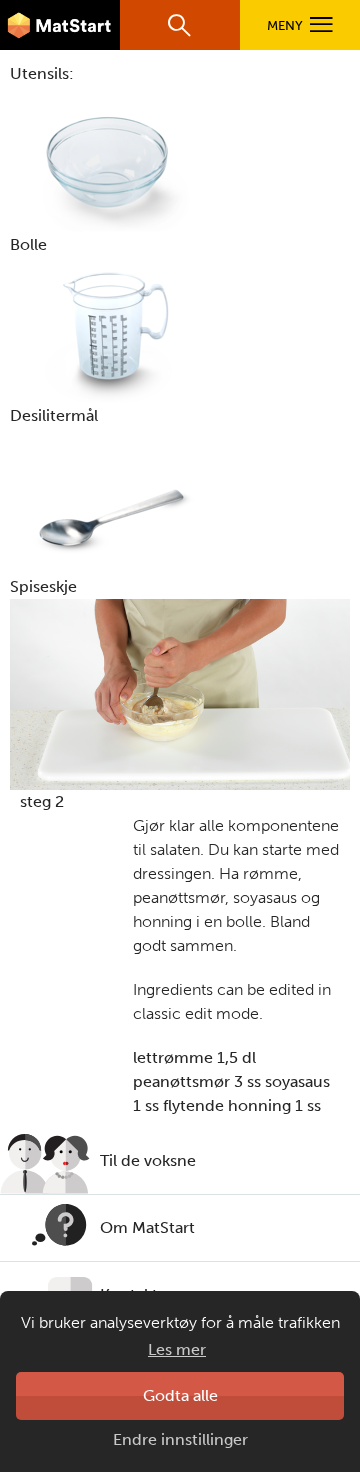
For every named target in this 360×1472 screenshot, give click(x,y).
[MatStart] (60, 25)
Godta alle (180, 1395)
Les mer (177, 1349)
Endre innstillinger (180, 1439)
